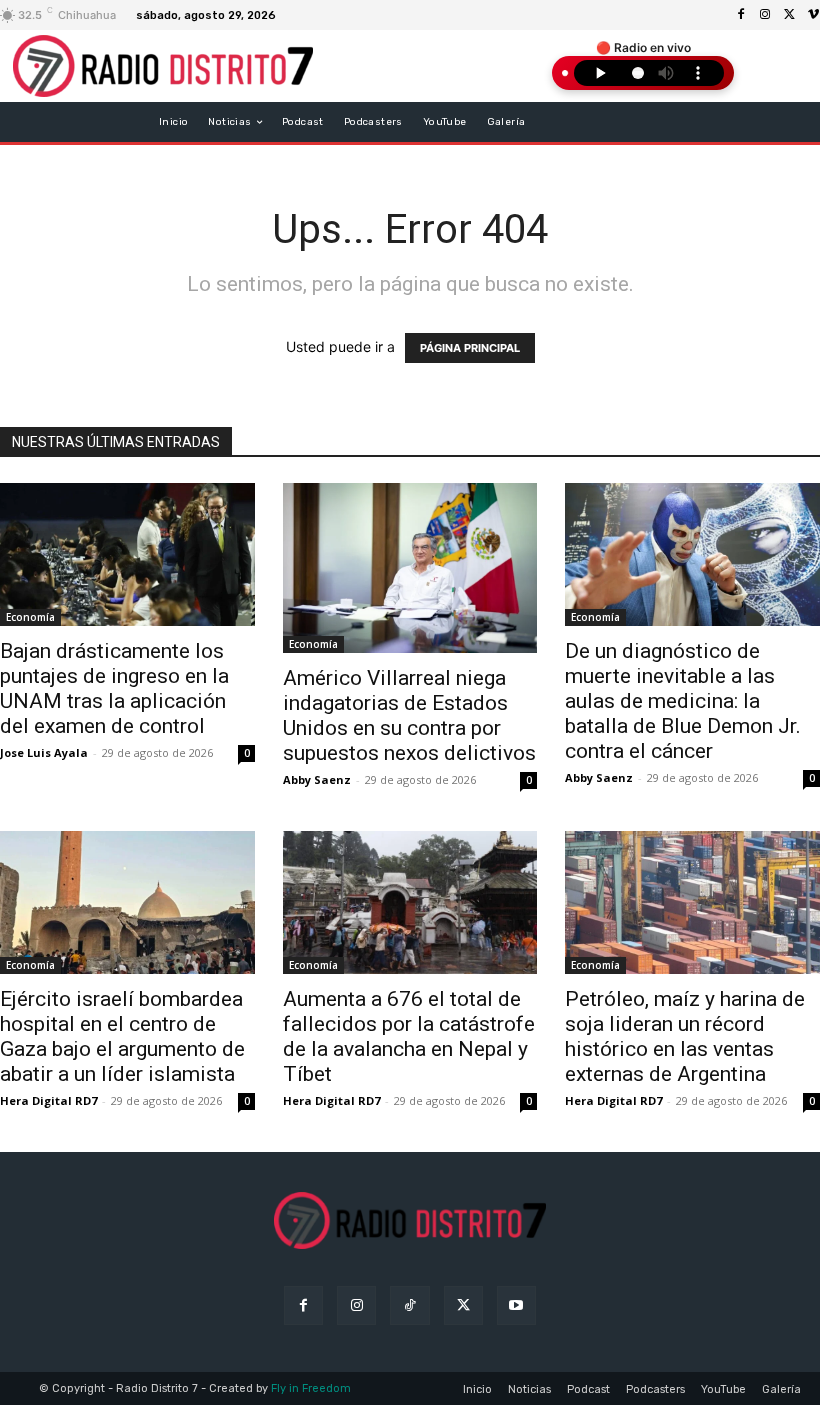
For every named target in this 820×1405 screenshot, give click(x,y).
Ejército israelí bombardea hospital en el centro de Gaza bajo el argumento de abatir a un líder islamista (122, 1036)
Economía (30, 617)
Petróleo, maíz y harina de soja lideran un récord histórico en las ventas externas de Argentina (685, 1036)
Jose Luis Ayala (44, 752)
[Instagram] (765, 15)
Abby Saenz (317, 779)
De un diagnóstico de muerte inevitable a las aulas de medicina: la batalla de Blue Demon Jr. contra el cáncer (683, 701)
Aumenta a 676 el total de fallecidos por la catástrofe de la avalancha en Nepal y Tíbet (409, 1036)
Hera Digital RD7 (48, 1100)
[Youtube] (516, 1305)
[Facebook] (741, 15)
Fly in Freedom (311, 1388)
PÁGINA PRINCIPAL (470, 348)
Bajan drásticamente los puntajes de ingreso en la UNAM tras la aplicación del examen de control (114, 688)
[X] (789, 15)
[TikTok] (409, 1305)
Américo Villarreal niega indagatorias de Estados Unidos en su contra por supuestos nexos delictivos (409, 715)
